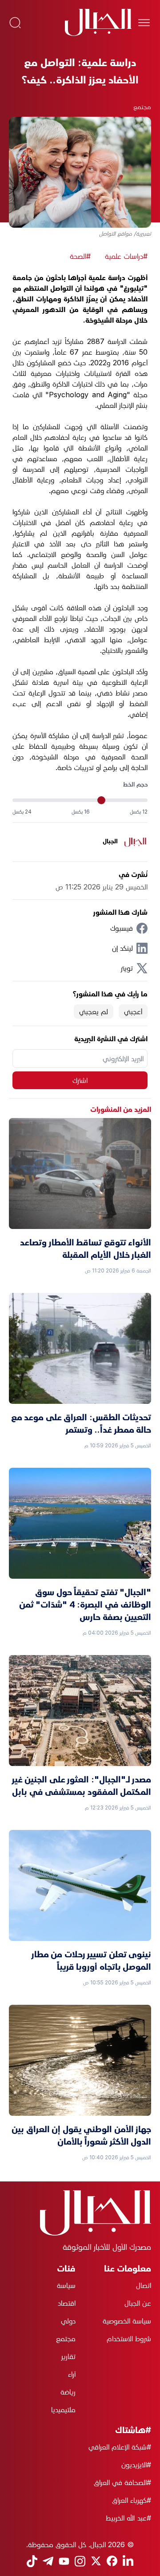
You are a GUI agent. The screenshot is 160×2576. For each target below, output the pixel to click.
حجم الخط (135, 784)
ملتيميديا (63, 2410)
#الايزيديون (136, 2465)
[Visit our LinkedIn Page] (128, 2561)
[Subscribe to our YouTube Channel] (64, 2561)
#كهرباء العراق (132, 2500)
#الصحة (80, 256)
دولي (68, 2321)
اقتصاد (67, 2303)
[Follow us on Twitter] (96, 2561)
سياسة (66, 2285)
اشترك (80, 1080)
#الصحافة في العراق (122, 2482)
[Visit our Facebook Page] (112, 2561)
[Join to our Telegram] (48, 2561)
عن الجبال (138, 2303)
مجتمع (142, 107)
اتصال (144, 2285)
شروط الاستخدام (129, 2339)
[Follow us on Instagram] (80, 2561)
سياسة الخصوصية (127, 2321)
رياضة (68, 2392)
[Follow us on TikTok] (32, 2561)
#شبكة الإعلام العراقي (120, 2447)
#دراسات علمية (126, 256)
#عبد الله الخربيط (128, 2518)
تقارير (68, 2356)
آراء (72, 2374)
